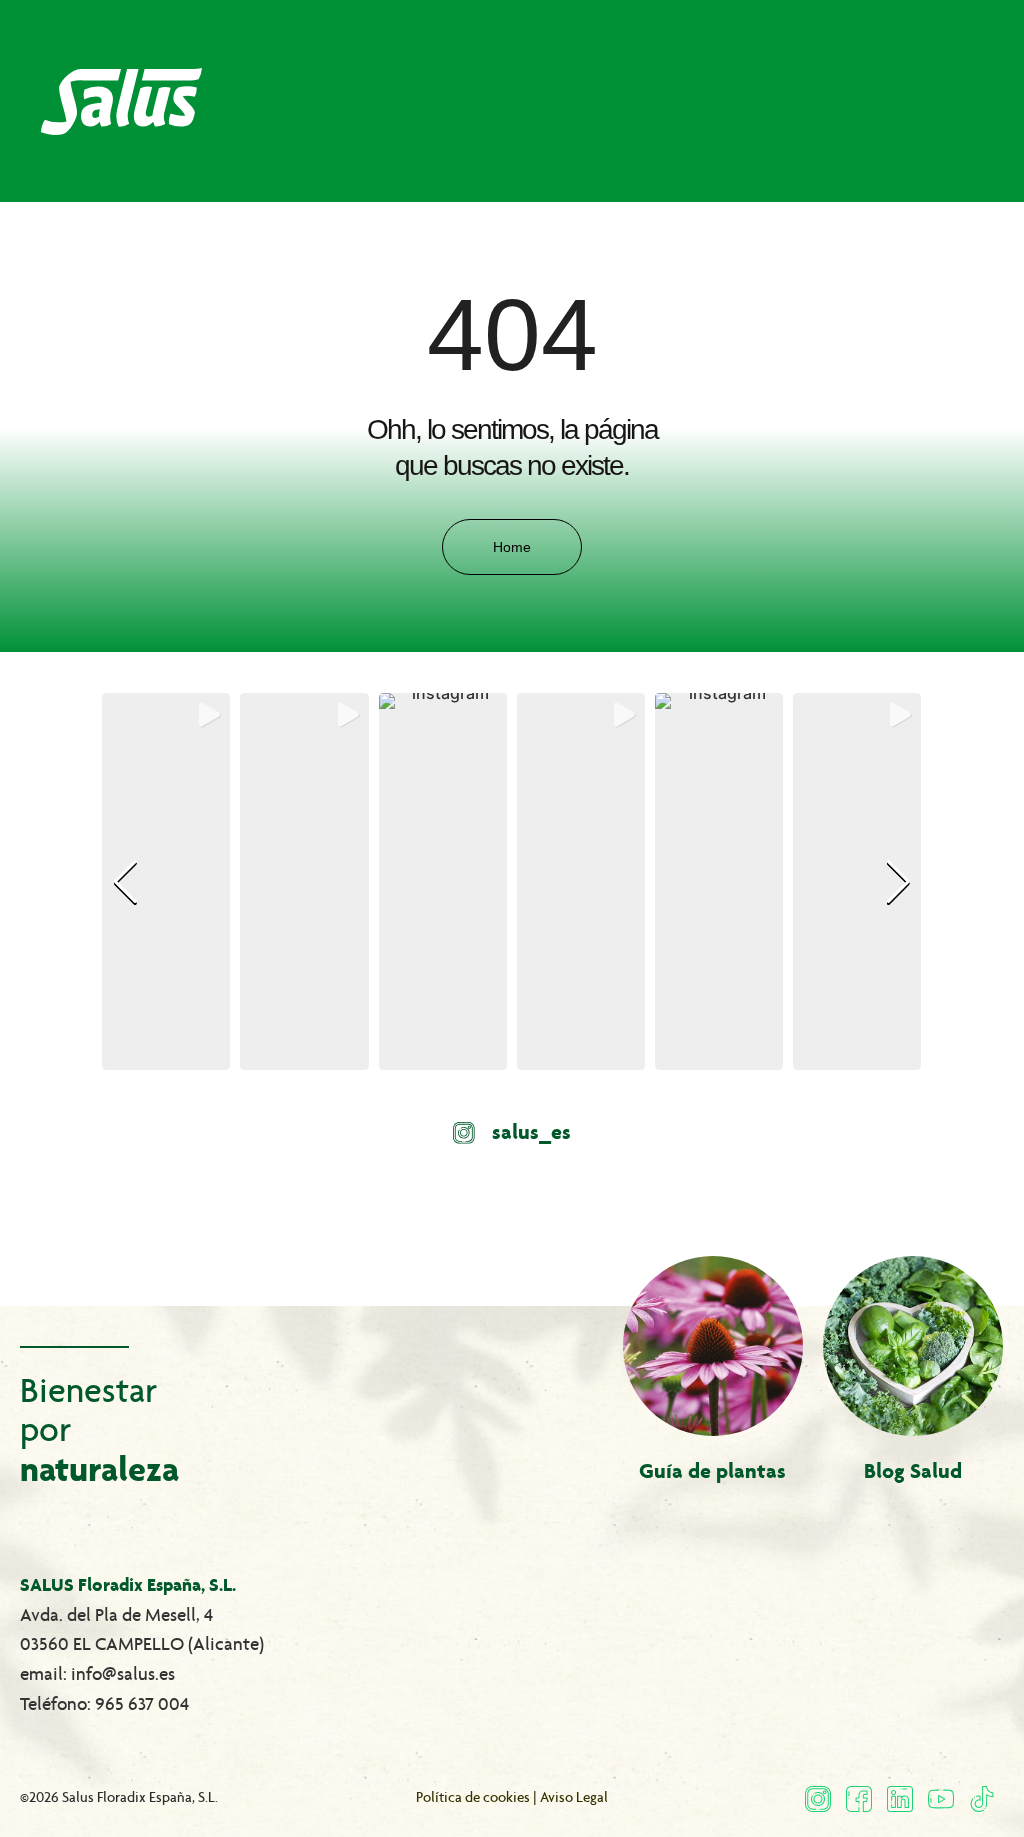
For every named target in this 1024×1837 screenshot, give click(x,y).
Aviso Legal (574, 1797)
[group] (166, 881)
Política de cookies (473, 1797)
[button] (512, 1056)
